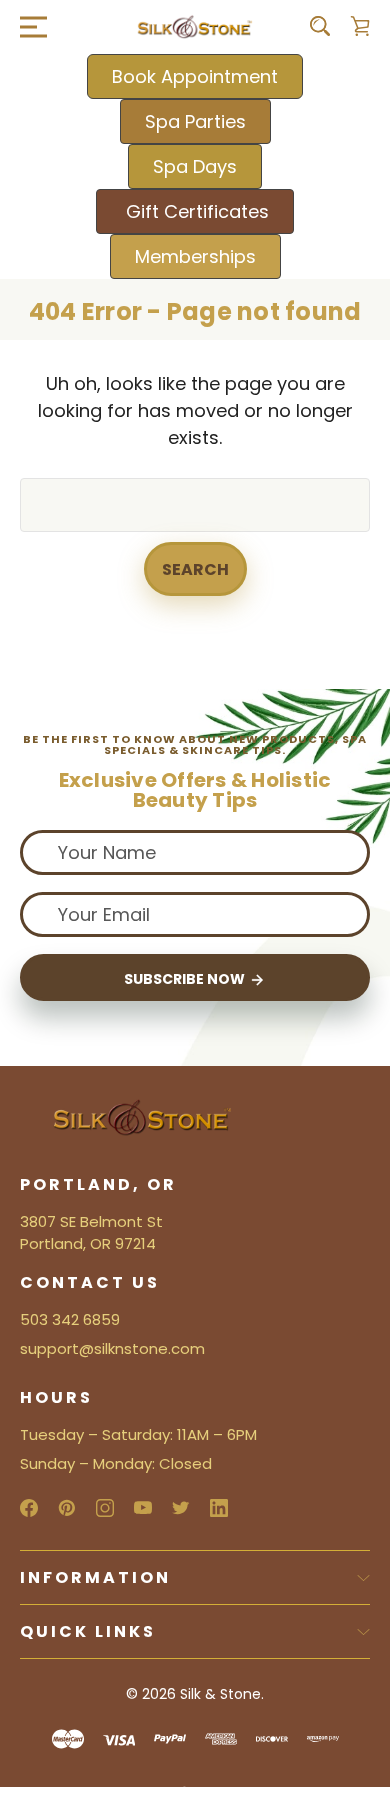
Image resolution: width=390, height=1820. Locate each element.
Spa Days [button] (195, 166)
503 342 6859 (70, 1319)
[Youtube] (143, 1508)
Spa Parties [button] (195, 121)
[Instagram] (105, 1508)
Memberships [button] (195, 256)
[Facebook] (29, 1508)
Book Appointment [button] (195, 76)
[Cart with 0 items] (360, 26)
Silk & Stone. (222, 1694)
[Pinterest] (67, 1508)
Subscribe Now (186, 979)
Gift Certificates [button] (195, 211)
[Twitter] (181, 1508)
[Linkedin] (219, 1508)
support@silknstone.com (112, 1348)
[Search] (320, 26)
